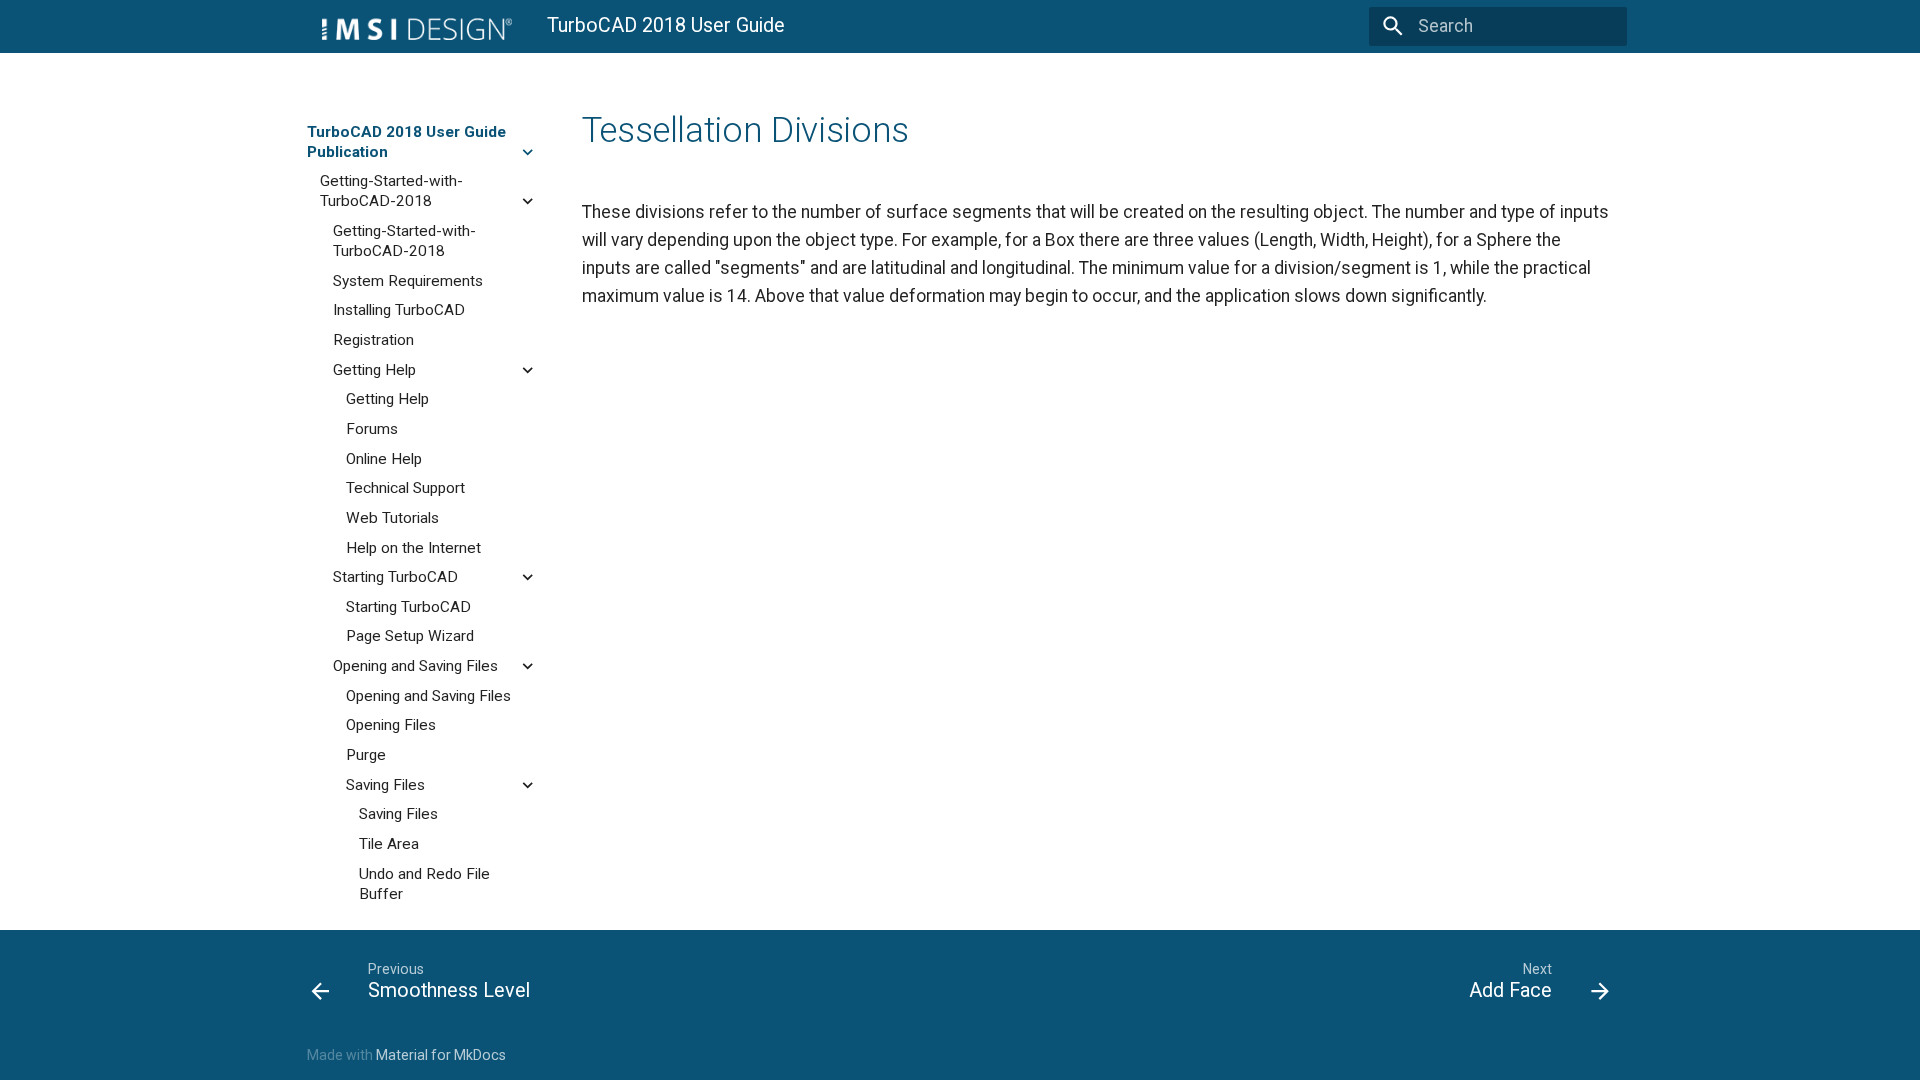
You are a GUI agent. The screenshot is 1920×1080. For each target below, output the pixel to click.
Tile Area (389, 844)
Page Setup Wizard (410, 636)
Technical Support (405, 488)
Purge (366, 755)
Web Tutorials (392, 518)
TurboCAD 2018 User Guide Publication (406, 142)
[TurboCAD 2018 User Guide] (409, 26)
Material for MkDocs (441, 1055)
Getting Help (374, 370)
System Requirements (408, 281)
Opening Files (391, 725)
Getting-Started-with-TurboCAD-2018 (391, 191)
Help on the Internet (413, 548)
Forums (372, 429)
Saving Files (385, 785)
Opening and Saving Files (415, 666)
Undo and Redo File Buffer (424, 884)
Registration (373, 340)
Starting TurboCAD (395, 577)
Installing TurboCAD (399, 310)
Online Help (384, 459)
